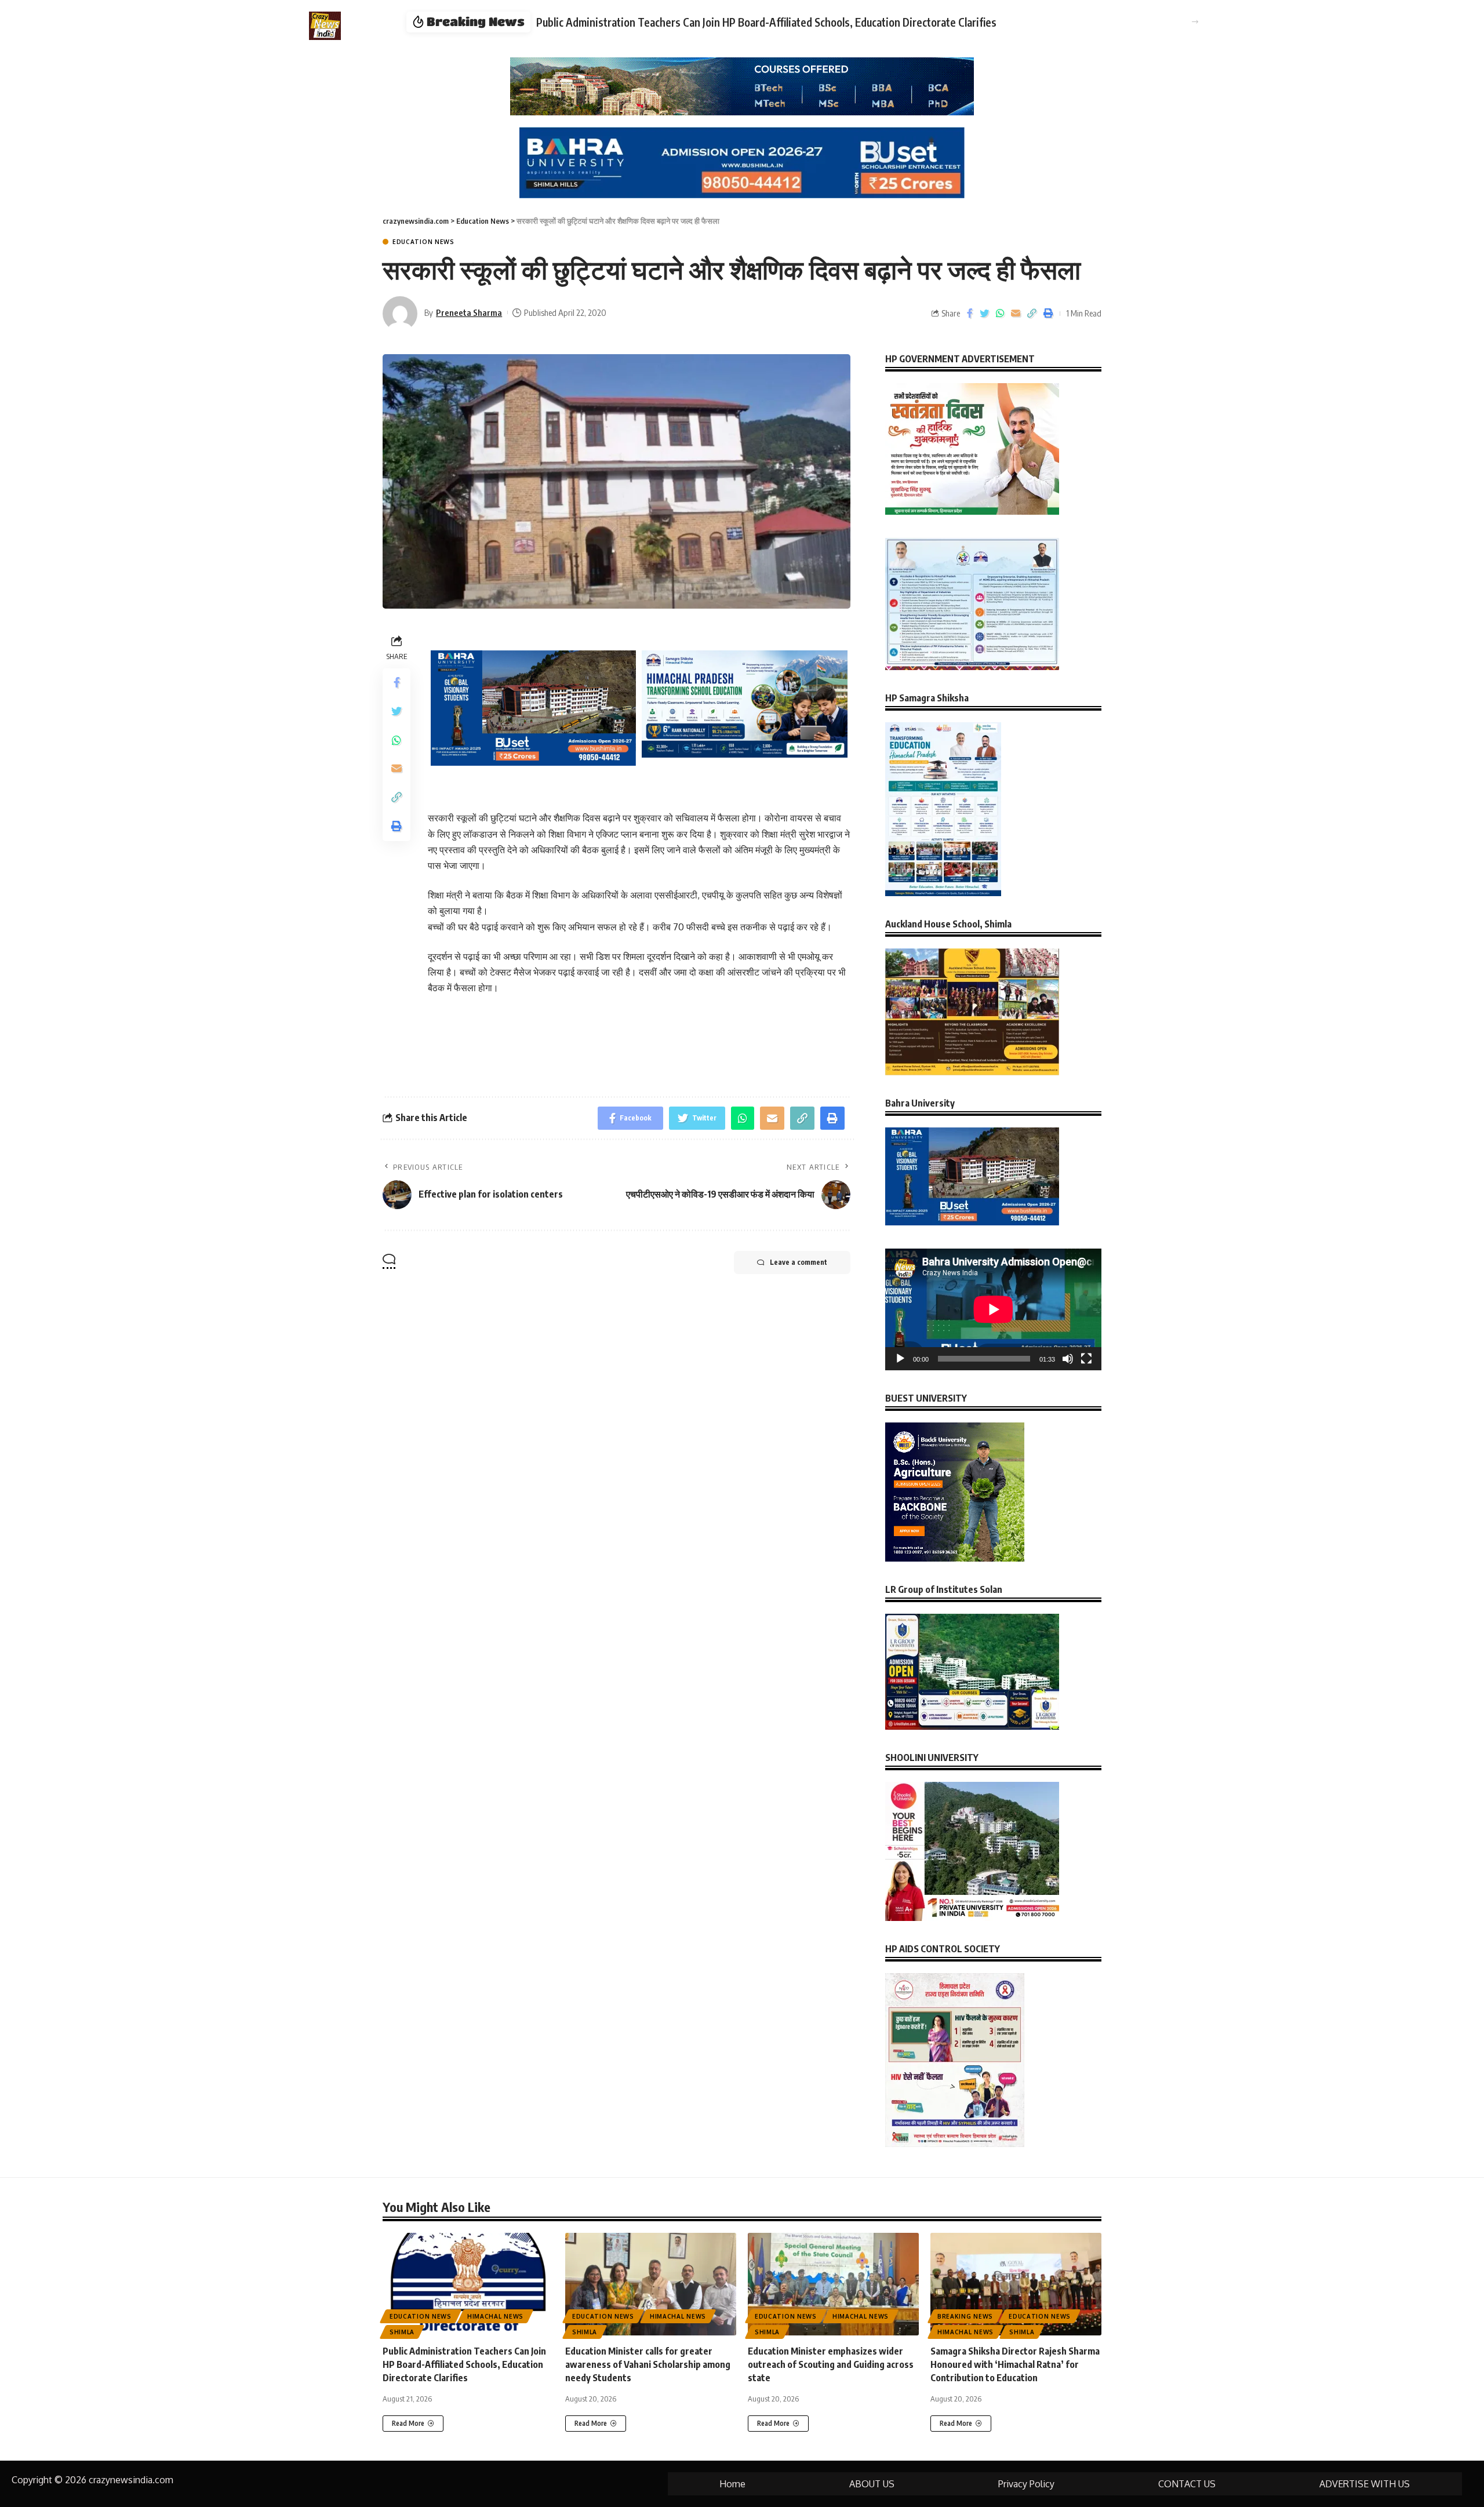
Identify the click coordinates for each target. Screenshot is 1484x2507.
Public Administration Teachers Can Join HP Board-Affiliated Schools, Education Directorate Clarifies (464, 2364)
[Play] (900, 1359)
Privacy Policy (1026, 2484)
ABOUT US (872, 2484)
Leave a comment (799, 1262)
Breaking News (965, 2316)
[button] (1195, 22)
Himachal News (495, 2316)
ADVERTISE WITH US (1365, 2484)
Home (732, 2484)
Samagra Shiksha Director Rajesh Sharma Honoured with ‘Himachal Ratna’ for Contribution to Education (1015, 2364)
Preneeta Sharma (469, 312)
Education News (423, 242)
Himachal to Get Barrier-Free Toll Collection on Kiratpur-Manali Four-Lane (705, 22)
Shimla (402, 2332)
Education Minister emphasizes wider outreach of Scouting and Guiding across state (831, 2364)
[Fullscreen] (1086, 1359)
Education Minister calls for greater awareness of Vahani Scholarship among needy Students (648, 2364)
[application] (993, 1309)
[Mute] (1068, 1359)
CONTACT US (1187, 2484)
